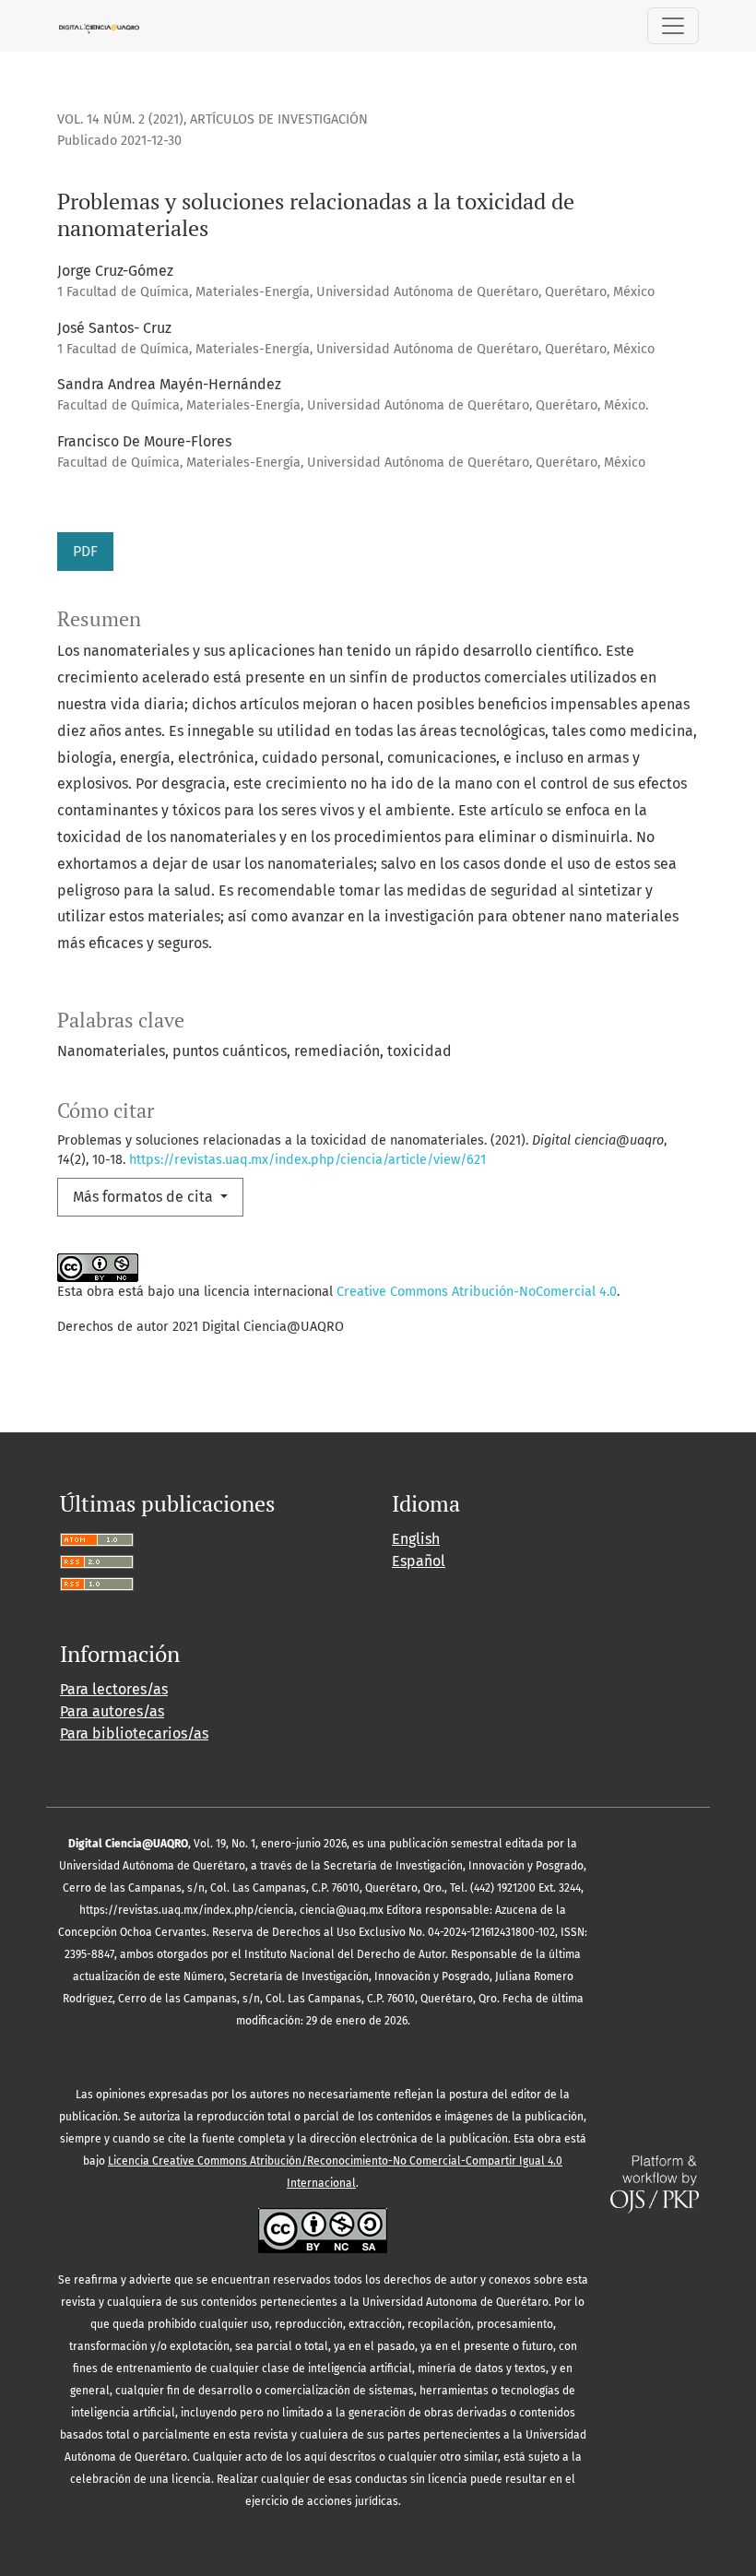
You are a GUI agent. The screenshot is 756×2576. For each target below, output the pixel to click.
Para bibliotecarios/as (134, 1733)
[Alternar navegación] (673, 26)
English (416, 1539)
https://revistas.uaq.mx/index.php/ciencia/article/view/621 (307, 1160)
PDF (85, 551)
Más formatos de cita (145, 1197)
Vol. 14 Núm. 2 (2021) (120, 119)
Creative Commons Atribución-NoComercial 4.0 (477, 1292)
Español (419, 1561)
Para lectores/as (114, 1689)
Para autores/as (112, 1711)
